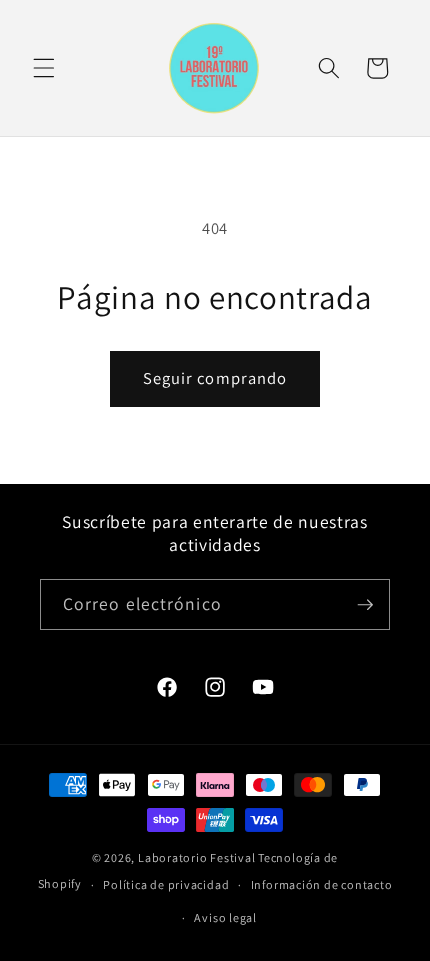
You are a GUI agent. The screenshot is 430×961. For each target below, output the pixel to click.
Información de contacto (322, 884)
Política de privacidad (166, 884)
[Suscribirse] (365, 605)
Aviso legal (225, 917)
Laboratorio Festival (196, 857)
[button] (44, 68)
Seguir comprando (215, 378)
